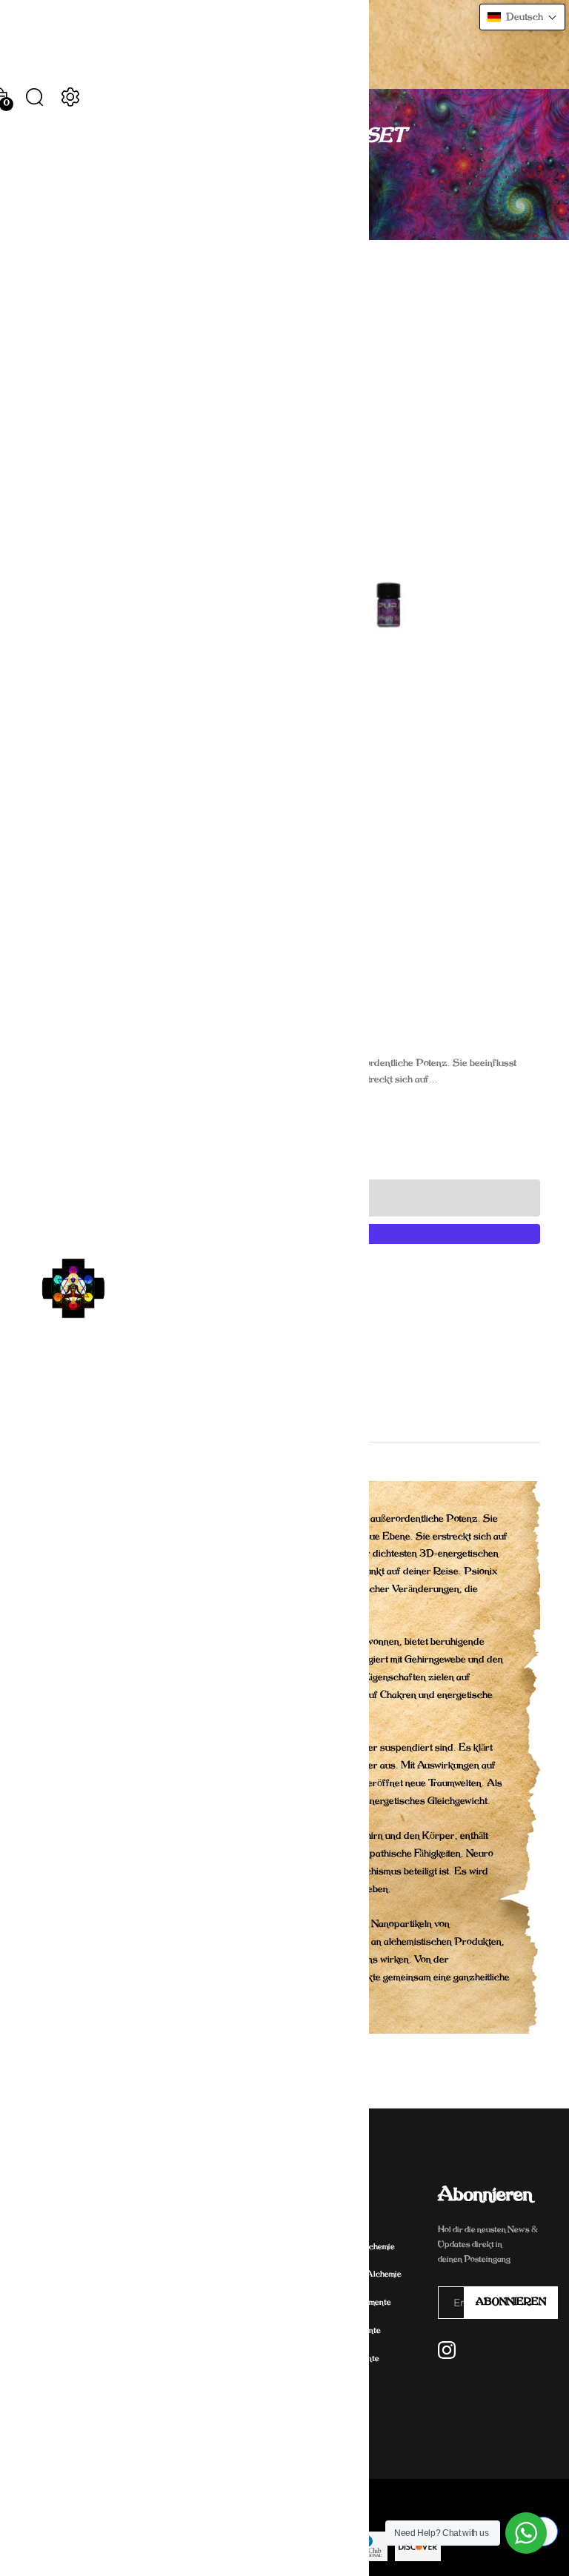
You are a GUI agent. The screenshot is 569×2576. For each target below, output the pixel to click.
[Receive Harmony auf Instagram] (447, 2350)
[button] (522, 17)
